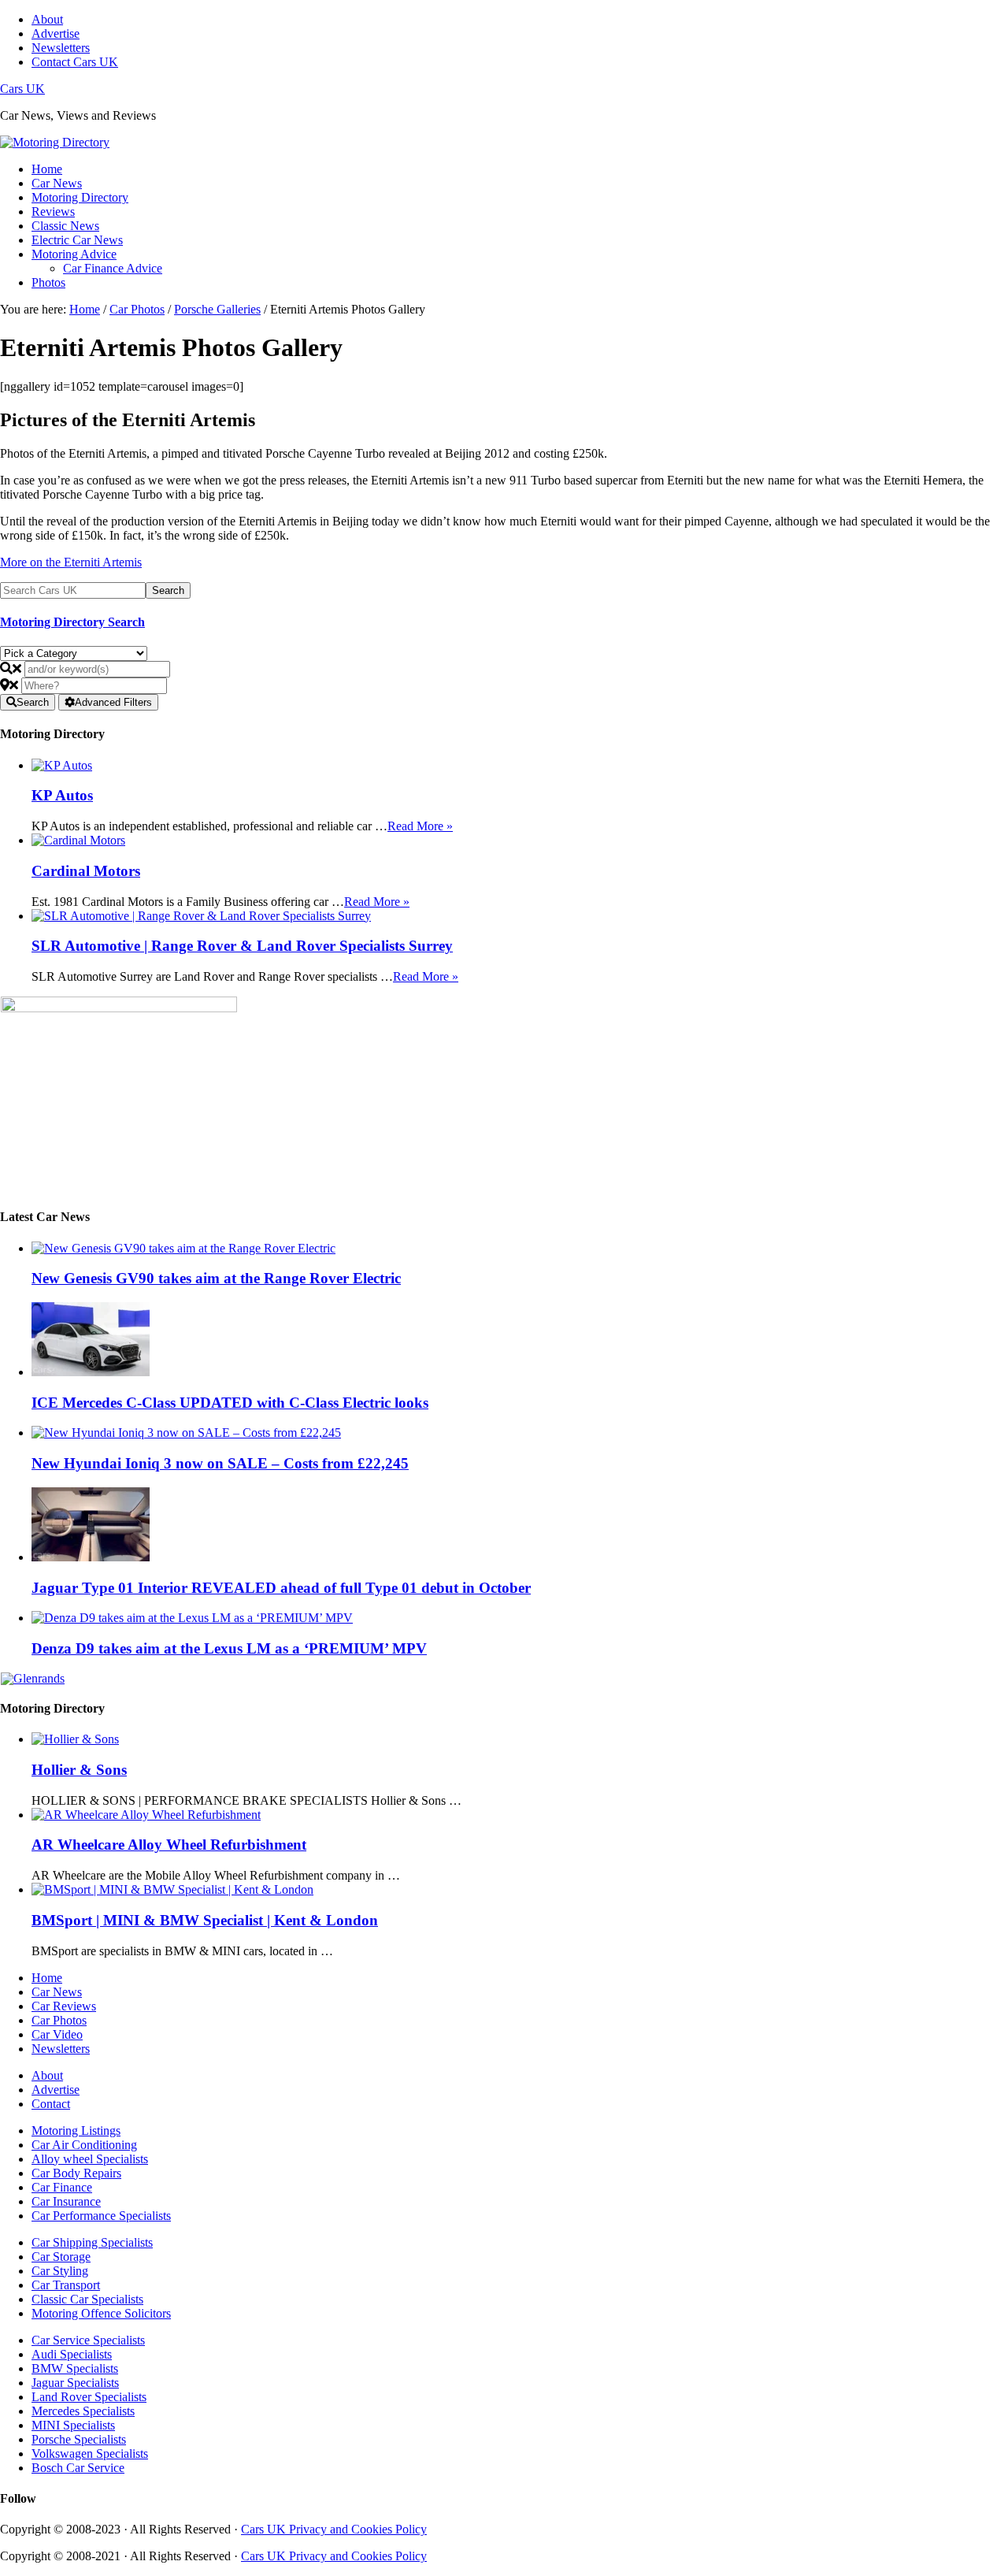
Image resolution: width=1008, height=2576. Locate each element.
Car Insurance (66, 2201)
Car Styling (60, 2271)
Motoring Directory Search (72, 622)
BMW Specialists (75, 2368)
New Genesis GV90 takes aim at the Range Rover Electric (216, 1278)
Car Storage (61, 2257)
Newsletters (61, 2049)
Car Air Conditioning (84, 2145)
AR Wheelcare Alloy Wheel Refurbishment (169, 1845)
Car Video (57, 2034)
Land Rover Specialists (89, 2397)
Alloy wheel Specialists (90, 2159)
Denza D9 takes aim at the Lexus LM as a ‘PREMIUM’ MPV (229, 1648)
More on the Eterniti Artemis (71, 562)
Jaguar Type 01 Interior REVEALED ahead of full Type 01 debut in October (281, 1588)
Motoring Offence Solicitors (101, 2313)
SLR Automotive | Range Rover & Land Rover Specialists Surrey (242, 946)
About (47, 2075)
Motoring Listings (76, 2131)
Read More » (420, 826)
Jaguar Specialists (75, 2383)
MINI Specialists (73, 2425)
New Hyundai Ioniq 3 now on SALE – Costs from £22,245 (220, 1463)
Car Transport (66, 2285)
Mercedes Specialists (83, 2411)
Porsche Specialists (79, 2439)
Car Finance (62, 2187)
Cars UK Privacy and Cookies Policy (334, 2529)
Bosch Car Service (78, 2468)
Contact (51, 2104)
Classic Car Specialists (87, 2299)
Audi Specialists (72, 2354)
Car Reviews (64, 2006)
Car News (57, 1992)
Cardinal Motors (86, 871)
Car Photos (59, 2020)
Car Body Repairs (76, 2173)
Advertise (56, 2090)
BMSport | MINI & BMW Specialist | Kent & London (205, 1920)
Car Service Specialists (88, 2340)
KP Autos (62, 795)
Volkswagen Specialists (90, 2454)
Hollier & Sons (79, 1770)
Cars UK (22, 89)
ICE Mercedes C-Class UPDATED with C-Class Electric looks (230, 1403)
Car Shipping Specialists (92, 2242)
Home (47, 1978)
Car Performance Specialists (101, 2216)
